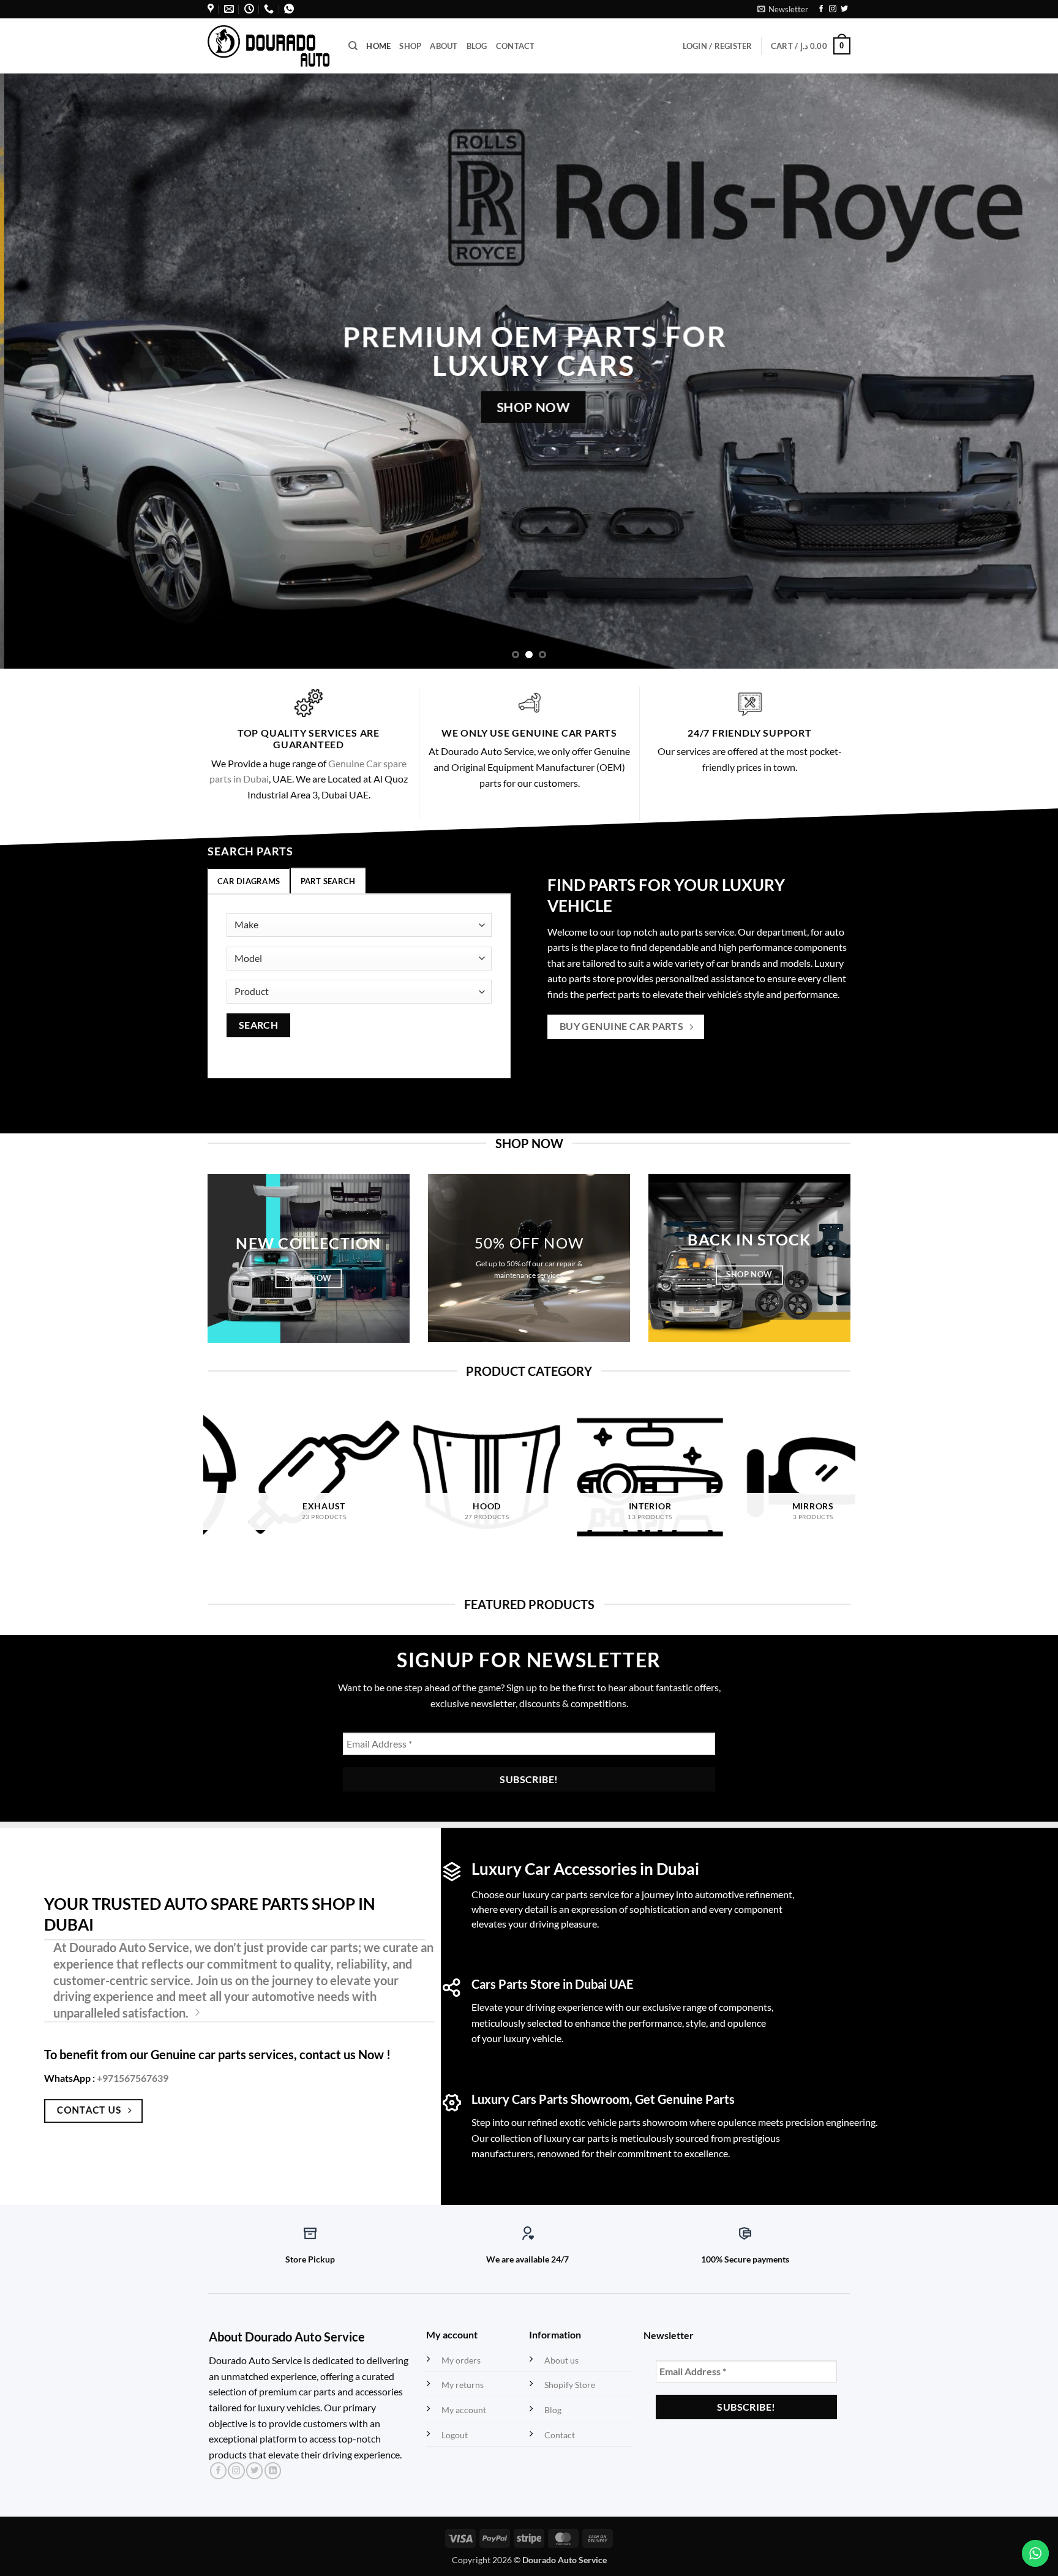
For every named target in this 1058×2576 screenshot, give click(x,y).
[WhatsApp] (289, 9)
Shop (410, 46)
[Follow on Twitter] (844, 9)
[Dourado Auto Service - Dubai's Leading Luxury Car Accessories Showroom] (269, 46)
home (378, 46)
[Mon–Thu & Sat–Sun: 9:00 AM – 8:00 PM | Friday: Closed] (249, 9)
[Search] (353, 46)
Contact (516, 46)
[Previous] (37, 371)
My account (464, 2410)
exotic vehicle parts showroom (624, 2122)
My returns (463, 2385)
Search (259, 1025)
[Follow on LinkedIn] (273, 2471)
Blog (477, 46)
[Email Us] (229, 9)
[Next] (1021, 371)
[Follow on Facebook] (821, 9)
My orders (461, 2360)
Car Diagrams (249, 881)
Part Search (328, 881)
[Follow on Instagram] (833, 9)
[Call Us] (269, 9)
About (444, 46)
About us (561, 2360)
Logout (455, 2435)
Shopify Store (570, 2385)
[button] (783, 9)
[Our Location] (211, 9)
